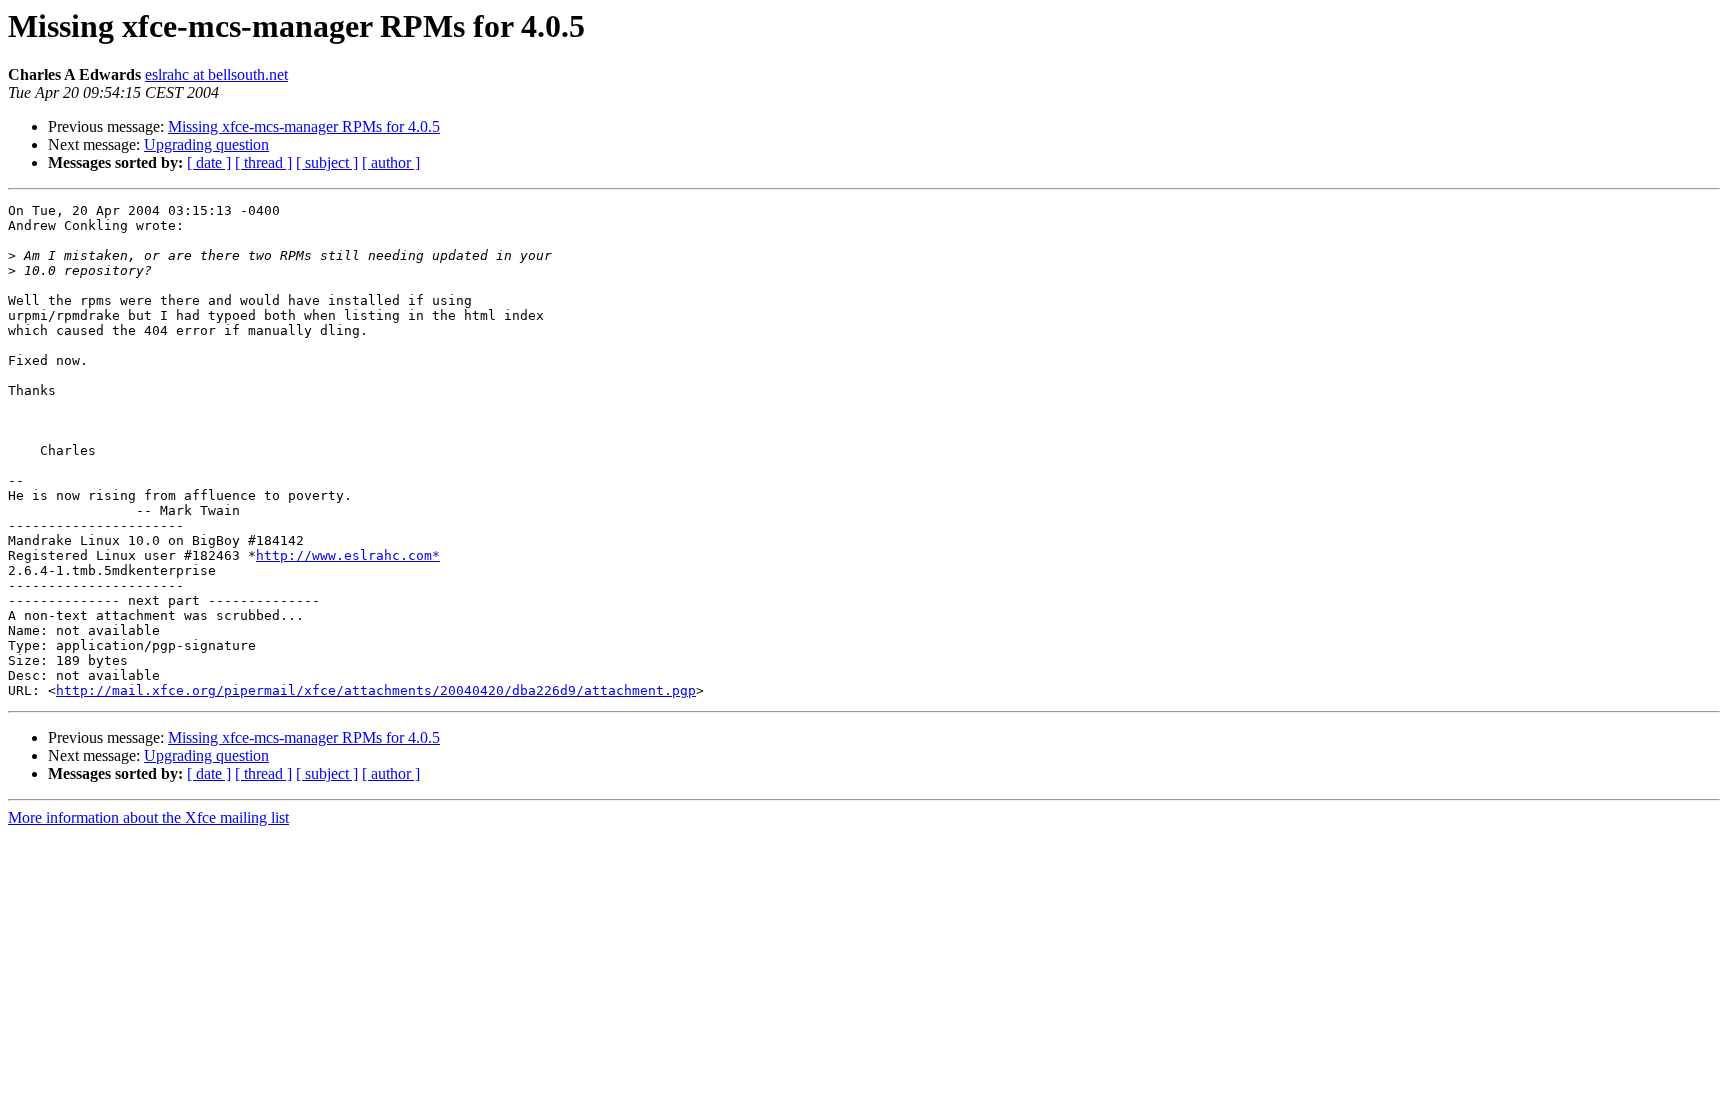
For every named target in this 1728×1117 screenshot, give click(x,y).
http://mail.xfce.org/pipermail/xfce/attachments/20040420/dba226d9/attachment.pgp (376, 690)
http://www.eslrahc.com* (348, 555)
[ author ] (391, 162)
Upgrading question (206, 144)
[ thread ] (263, 162)
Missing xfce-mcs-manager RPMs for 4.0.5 (304, 126)
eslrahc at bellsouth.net (216, 74)
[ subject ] (327, 162)
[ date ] (209, 162)
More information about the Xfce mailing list (148, 817)
